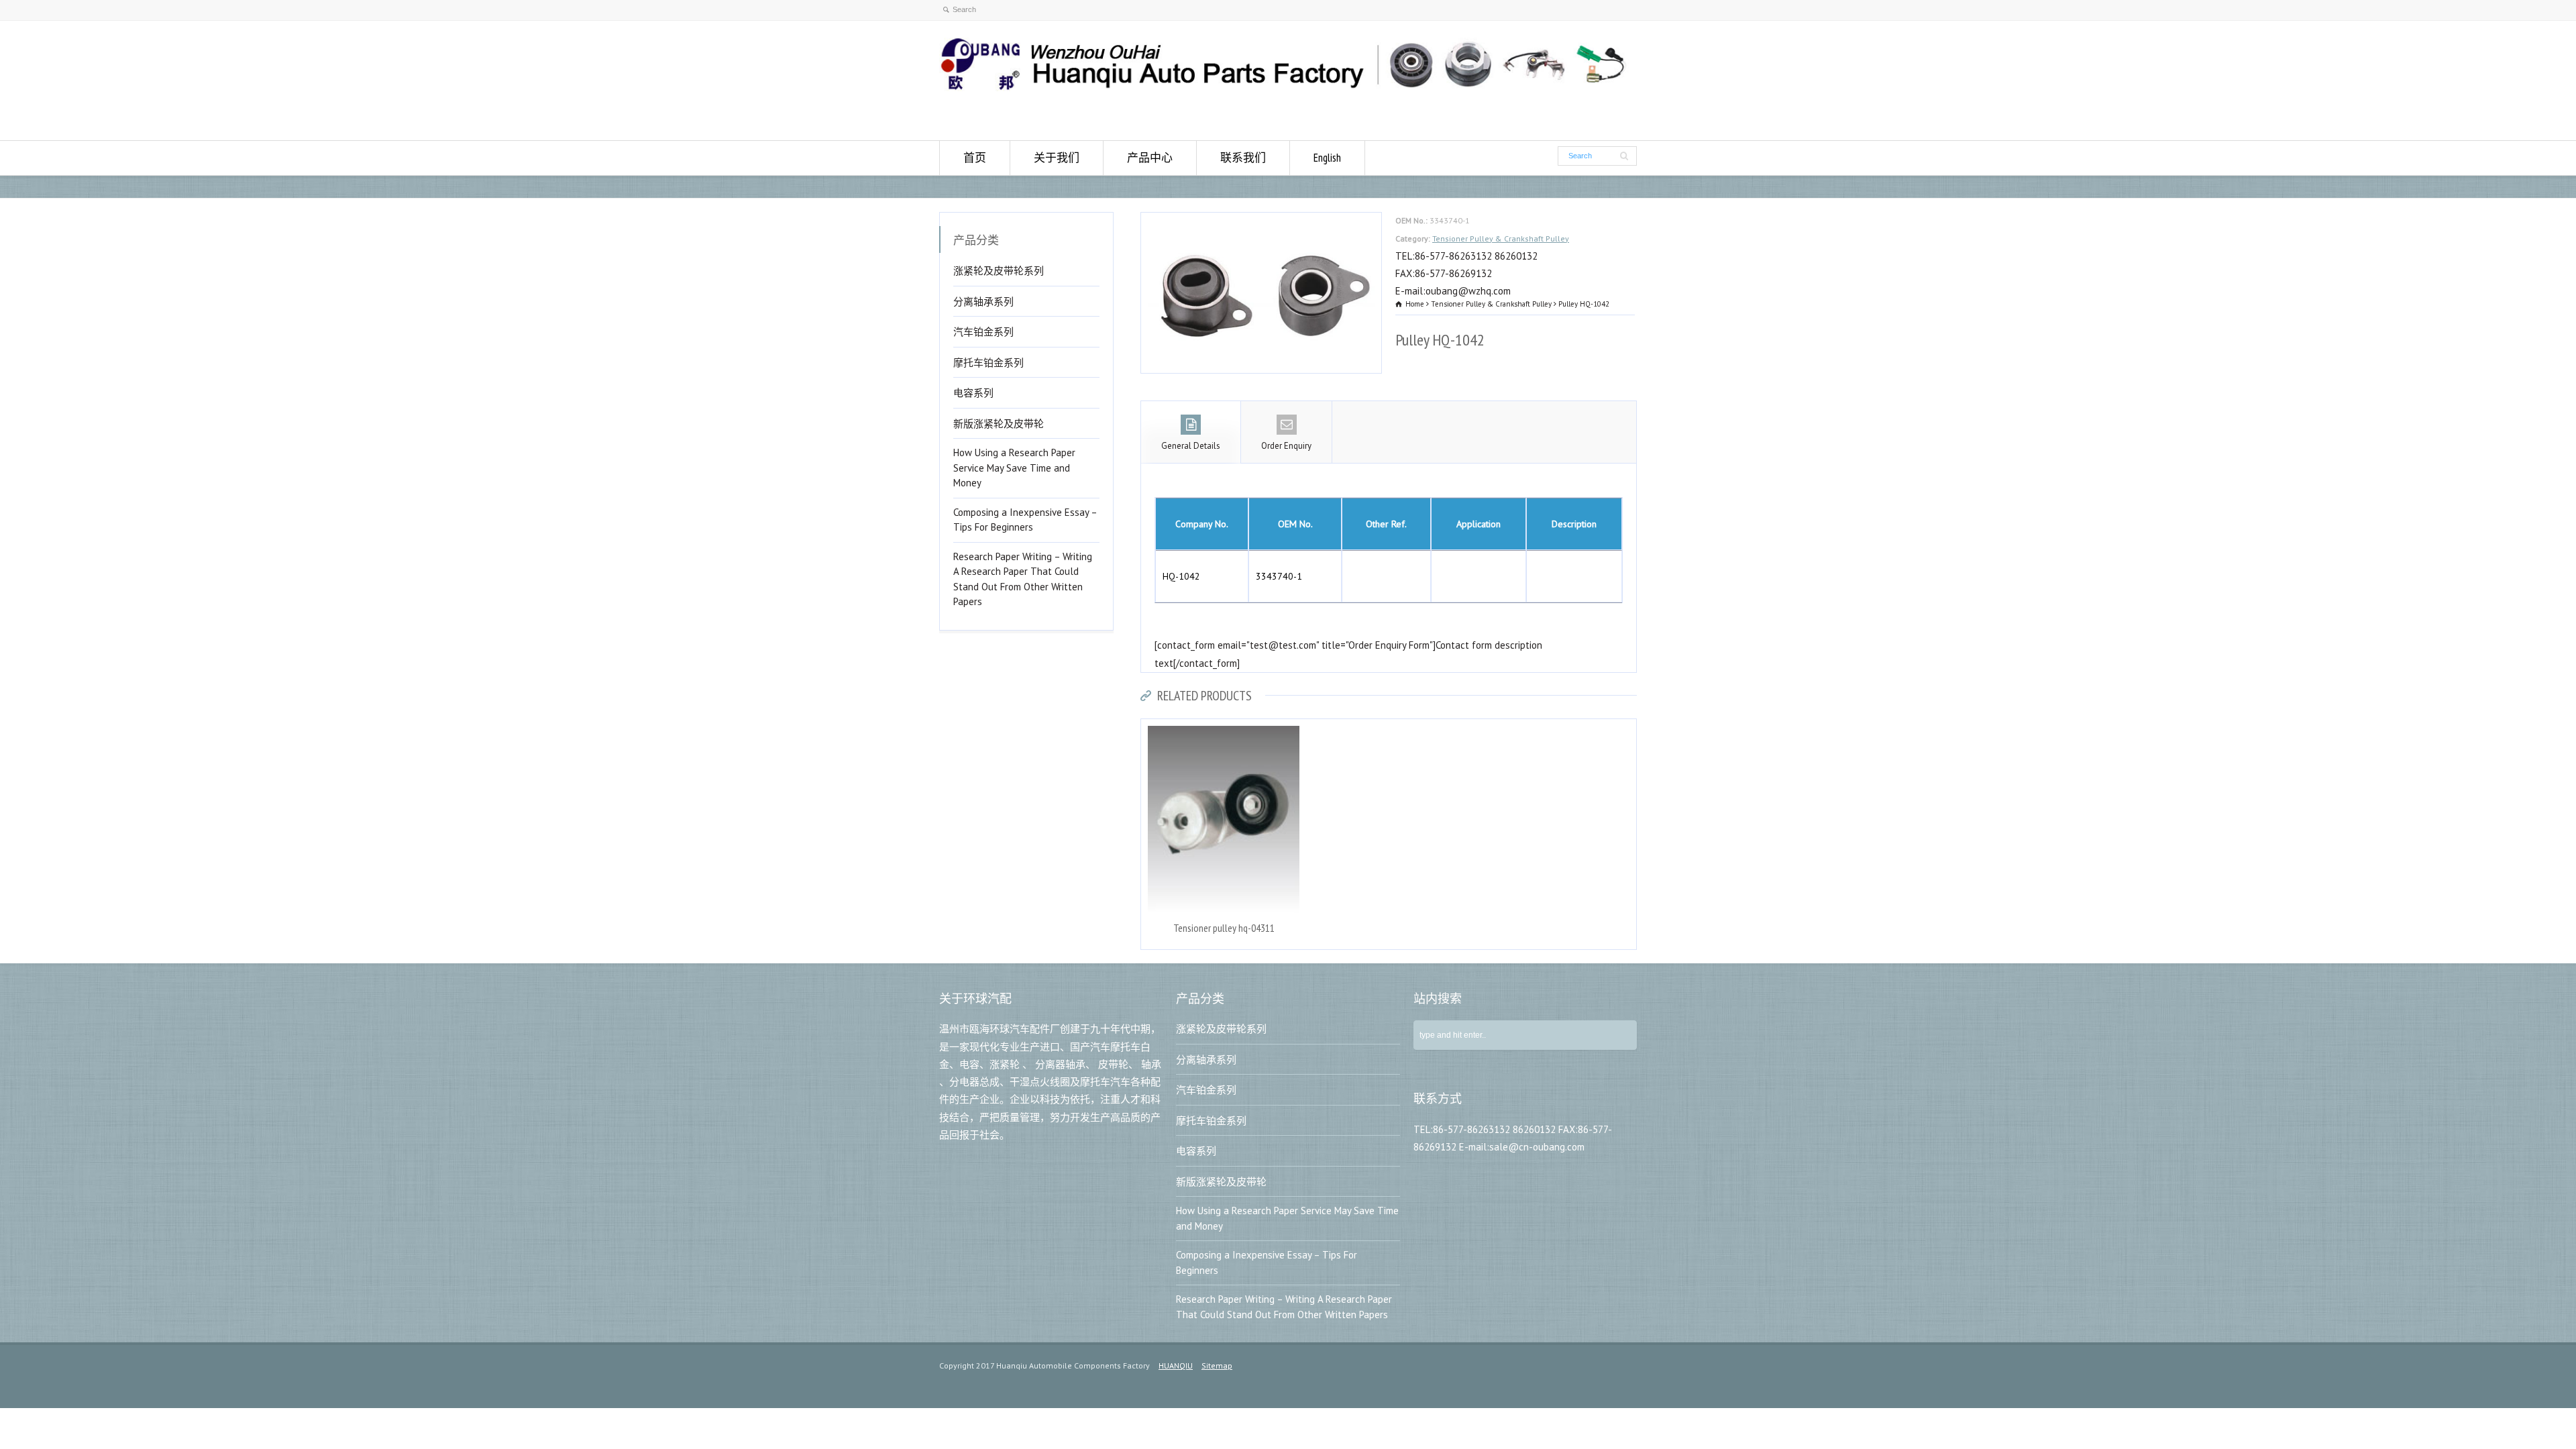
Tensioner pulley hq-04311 (1224, 928)
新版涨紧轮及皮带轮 (999, 424)
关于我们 (1057, 158)
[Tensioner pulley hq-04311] (1224, 727)
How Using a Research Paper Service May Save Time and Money (1014, 468)
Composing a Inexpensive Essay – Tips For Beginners (1025, 520)
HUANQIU (1176, 1365)
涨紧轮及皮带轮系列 (999, 271)
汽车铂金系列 (983, 332)
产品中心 (1150, 158)
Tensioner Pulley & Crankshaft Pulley (1501, 238)
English (1327, 158)
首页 (975, 158)
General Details (1191, 446)
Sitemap (1217, 1365)
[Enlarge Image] (1261, 221)
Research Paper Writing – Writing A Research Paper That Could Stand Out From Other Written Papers (1023, 579)
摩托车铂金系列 (988, 363)
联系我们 (1243, 158)
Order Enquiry (1286, 446)
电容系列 (973, 393)
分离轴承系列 (983, 302)
